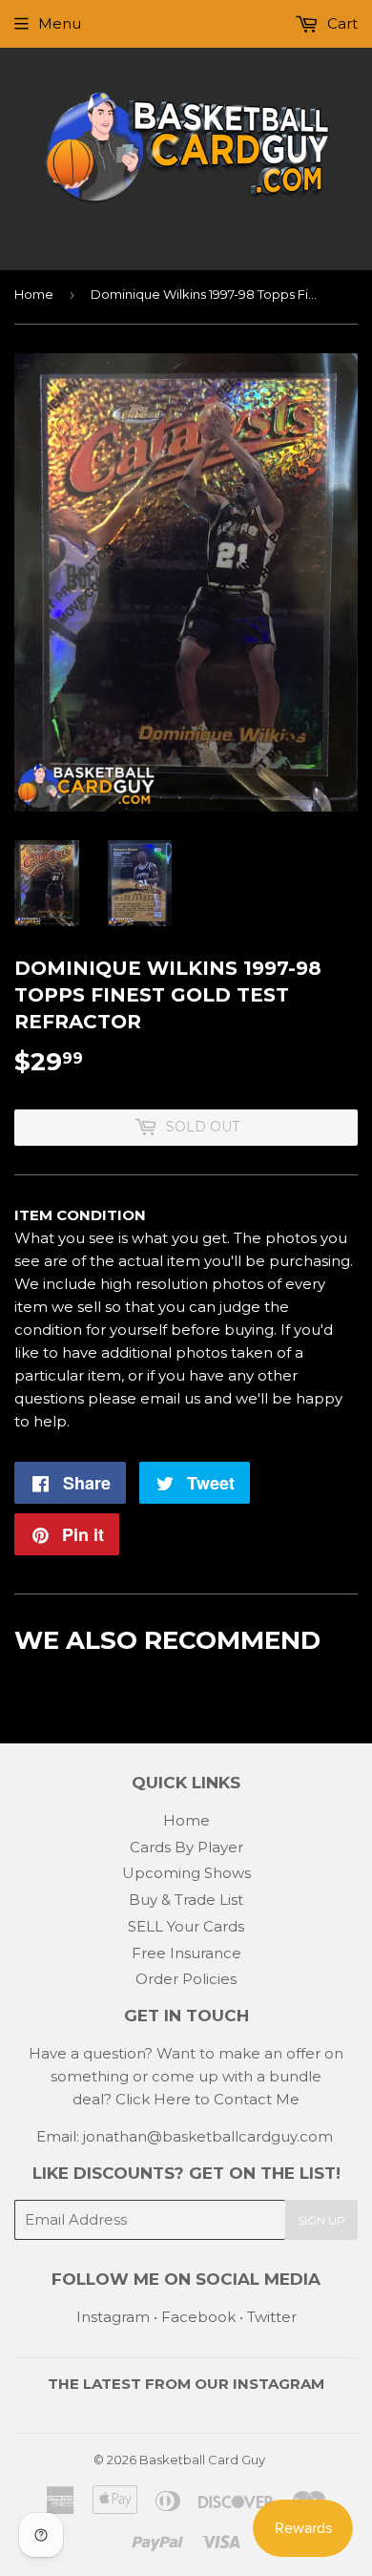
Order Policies (186, 1979)
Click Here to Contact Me (207, 2099)
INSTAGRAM (279, 2384)
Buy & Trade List (186, 1900)
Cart (341, 23)
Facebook (198, 2317)
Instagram (113, 2317)
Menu (60, 23)
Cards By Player (186, 1847)
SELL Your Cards (186, 1926)
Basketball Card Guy (202, 2460)
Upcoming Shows (186, 1873)
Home (34, 294)
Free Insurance (186, 1953)
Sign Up (321, 2220)
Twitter (272, 2317)
